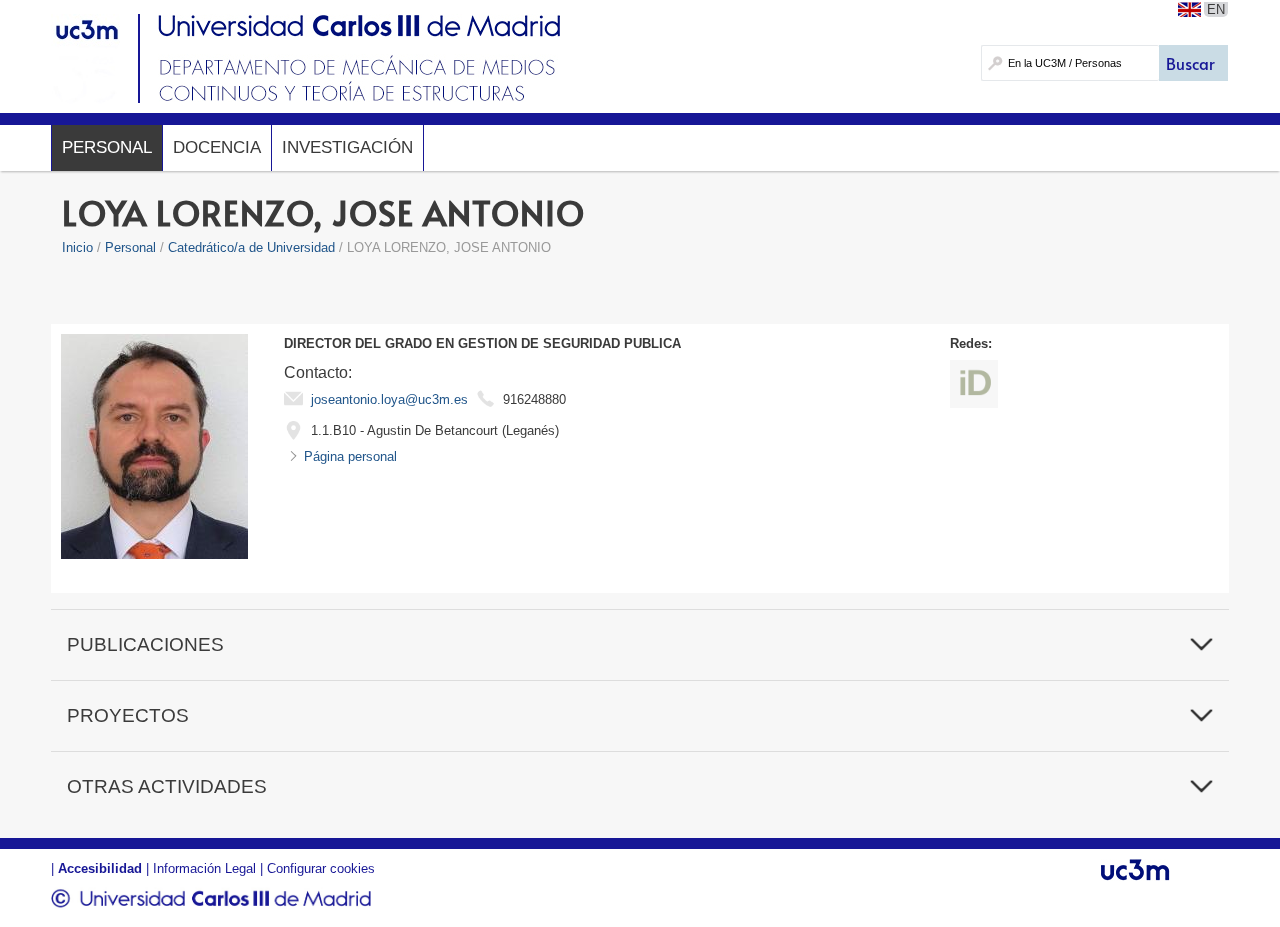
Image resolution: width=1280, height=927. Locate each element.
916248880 (534, 399)
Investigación (347, 147)
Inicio (77, 247)
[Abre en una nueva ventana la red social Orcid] (974, 384)
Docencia (217, 147)
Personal (107, 147)
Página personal (350, 456)
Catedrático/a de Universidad (251, 247)
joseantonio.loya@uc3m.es (389, 399)
